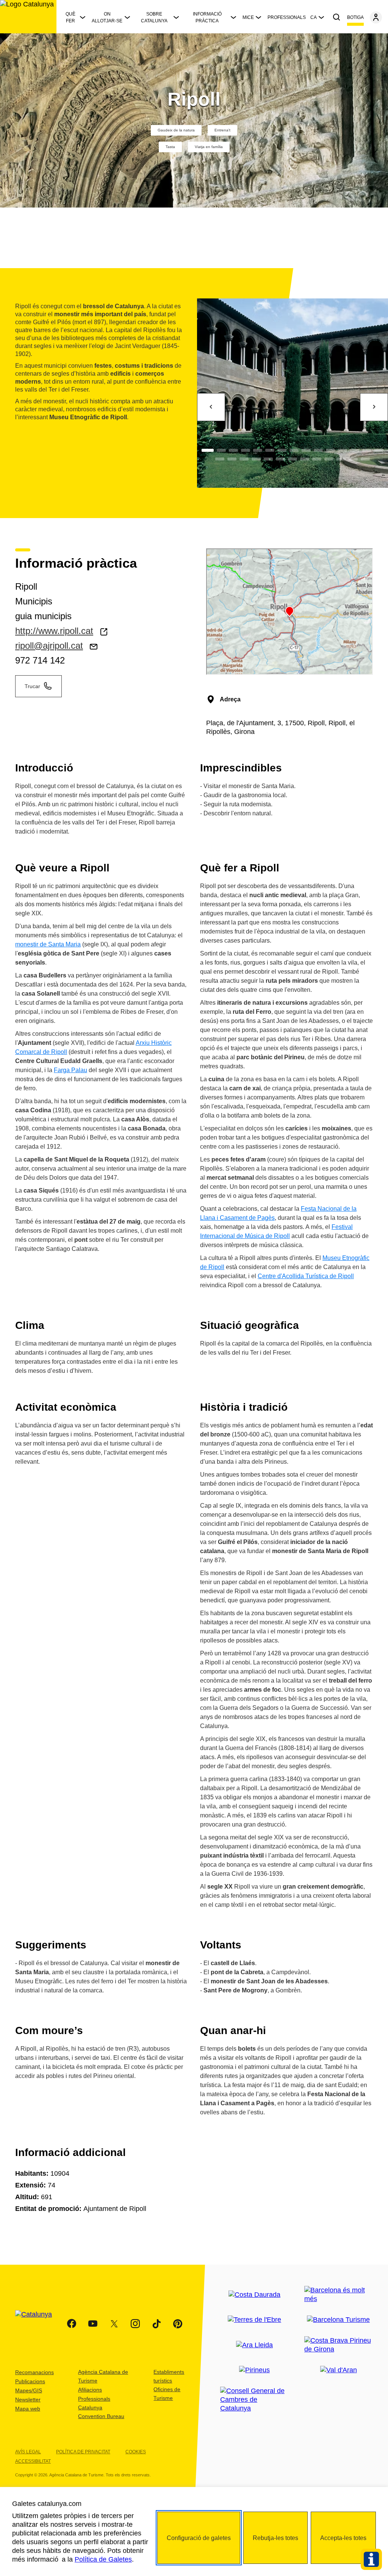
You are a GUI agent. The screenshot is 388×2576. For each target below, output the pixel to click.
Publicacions (30, 2381)
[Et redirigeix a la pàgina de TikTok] (156, 2324)
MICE (248, 17)
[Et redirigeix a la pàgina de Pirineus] (254, 2370)
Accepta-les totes (343, 2538)
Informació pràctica (207, 17)
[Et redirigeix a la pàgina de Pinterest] (178, 2324)
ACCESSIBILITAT (33, 2461)
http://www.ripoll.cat (54, 631)
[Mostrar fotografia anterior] (211, 407)
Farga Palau (70, 1070)
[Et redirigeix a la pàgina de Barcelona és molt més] (339, 2295)
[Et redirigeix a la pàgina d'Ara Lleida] (254, 2345)
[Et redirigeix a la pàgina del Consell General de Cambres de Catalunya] (255, 2400)
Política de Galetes (103, 2559)
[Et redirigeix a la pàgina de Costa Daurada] (254, 2295)
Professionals (287, 17)
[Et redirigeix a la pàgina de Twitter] (114, 2324)
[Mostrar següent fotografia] (374, 407)
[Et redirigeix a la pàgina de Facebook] (72, 2324)
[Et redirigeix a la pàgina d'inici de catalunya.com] (38, 2324)
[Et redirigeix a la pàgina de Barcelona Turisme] (338, 2320)
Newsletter (28, 2400)
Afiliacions (90, 2390)
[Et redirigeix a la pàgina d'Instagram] (135, 2324)
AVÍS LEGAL (28, 2452)
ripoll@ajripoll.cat (49, 646)
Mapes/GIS (29, 2390)
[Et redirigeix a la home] (28, 17)
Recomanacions (34, 2372)
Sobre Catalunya (154, 17)
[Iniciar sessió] (376, 17)
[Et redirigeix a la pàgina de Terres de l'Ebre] (254, 2320)
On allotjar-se (107, 17)
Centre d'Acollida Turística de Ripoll (306, 1276)
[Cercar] (336, 17)
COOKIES (136, 2452)
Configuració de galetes (199, 2538)
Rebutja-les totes (275, 2538)
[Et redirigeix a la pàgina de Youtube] (93, 2324)
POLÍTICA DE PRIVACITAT (83, 2452)
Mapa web (28, 2409)
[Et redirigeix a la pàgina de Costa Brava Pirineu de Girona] (339, 2345)
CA (314, 17)
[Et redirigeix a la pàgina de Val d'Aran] (339, 2370)
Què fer (70, 17)
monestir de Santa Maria (48, 944)
